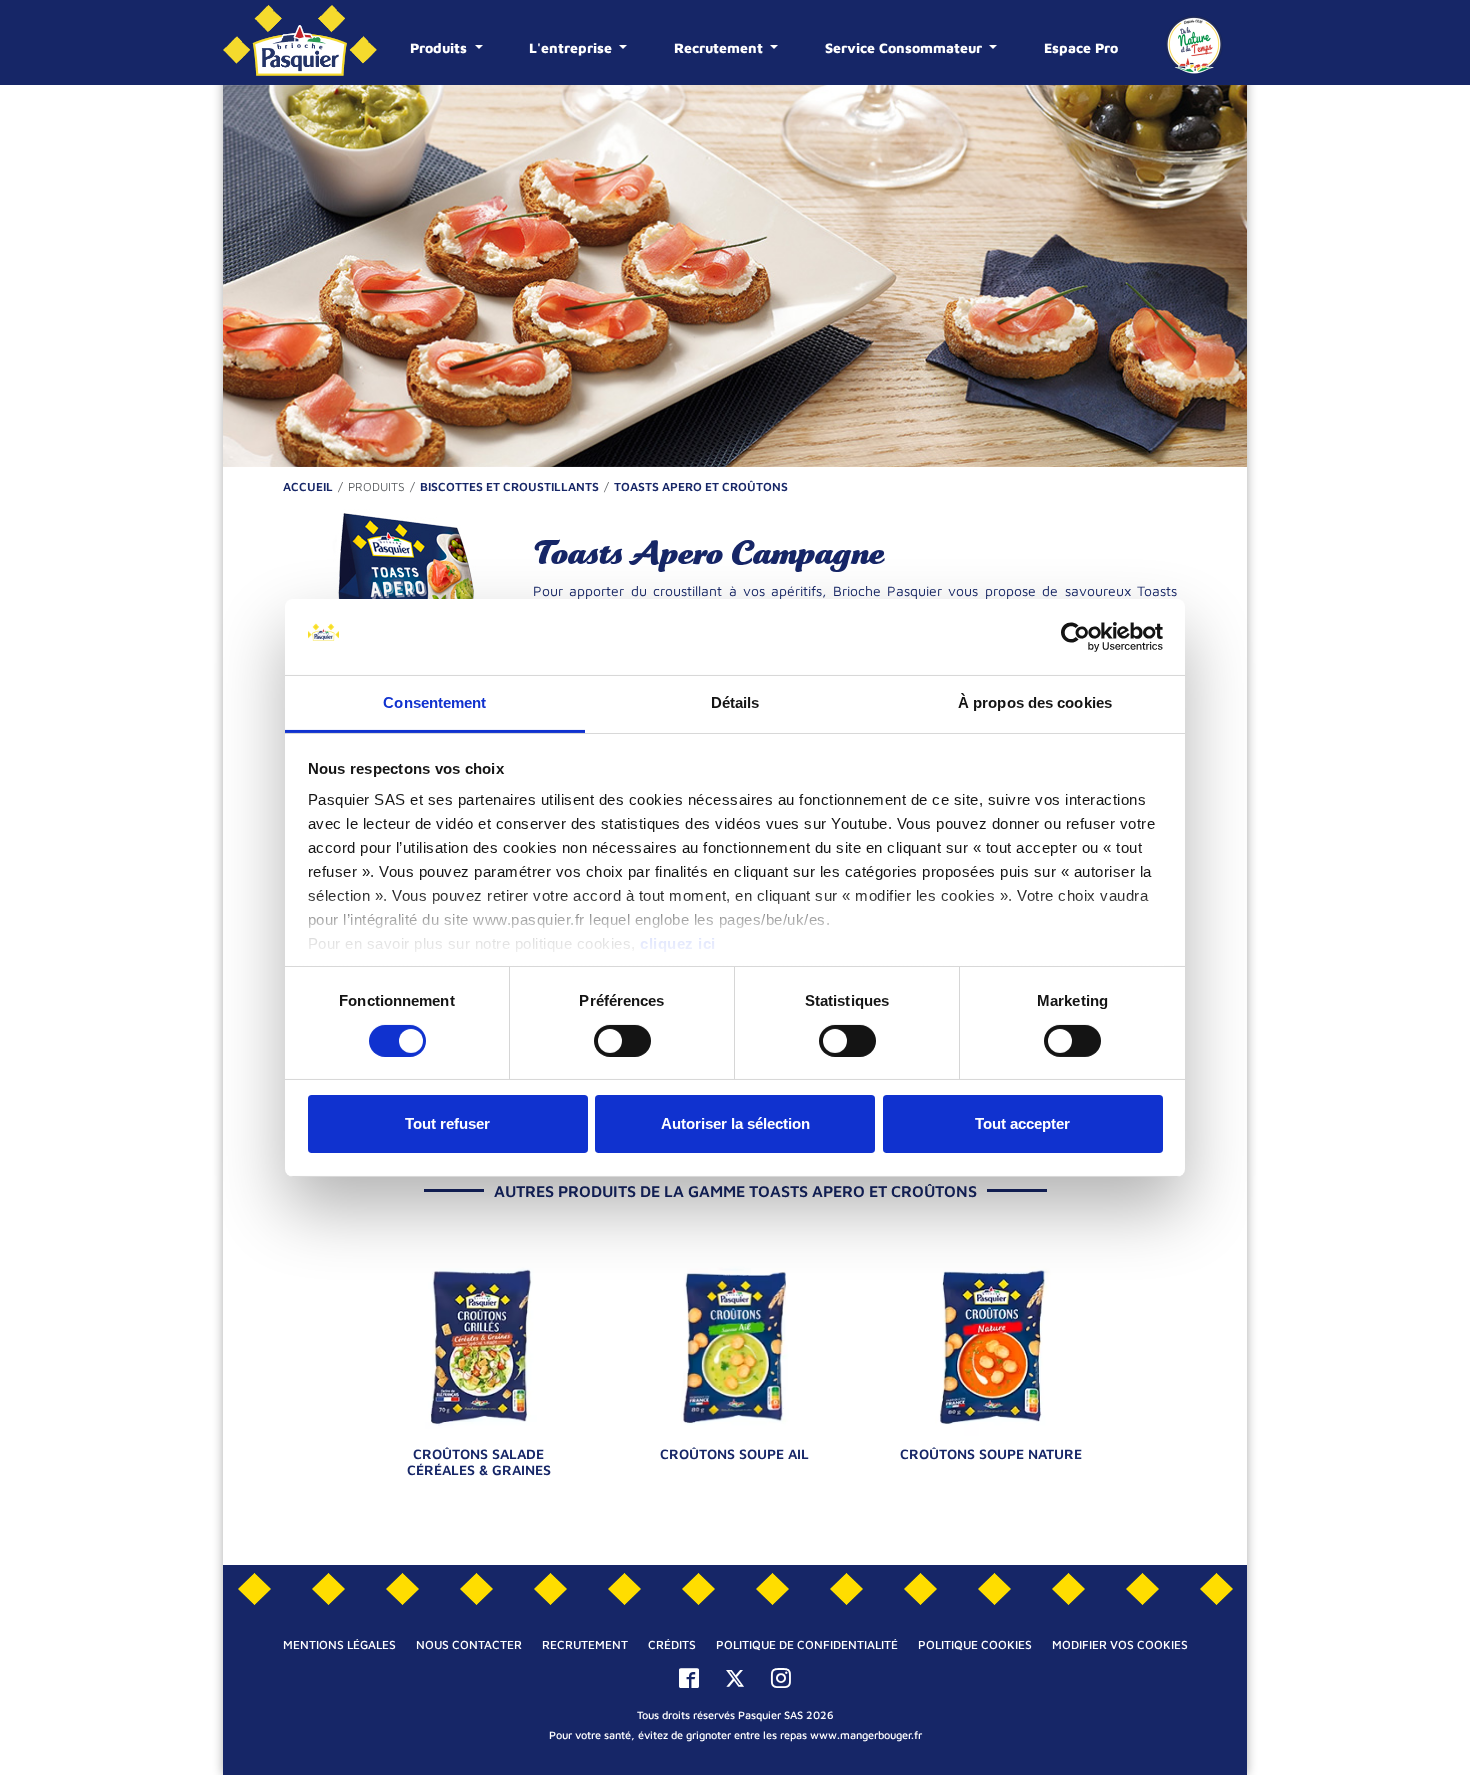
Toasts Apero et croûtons (701, 486)
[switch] (622, 1041)
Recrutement (720, 47)
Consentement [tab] (434, 702)
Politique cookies (975, 1644)
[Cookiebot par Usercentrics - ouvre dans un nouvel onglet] (1075, 637)
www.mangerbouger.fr (866, 1734)
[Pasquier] (300, 42)
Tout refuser (447, 1123)
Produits (440, 47)
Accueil (308, 486)
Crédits (672, 1644)
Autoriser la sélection (735, 1123)
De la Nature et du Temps (1194, 45)
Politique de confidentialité (807, 1644)
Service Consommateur (905, 47)
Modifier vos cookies (1120, 1644)
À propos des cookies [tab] (1035, 702)
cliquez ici (678, 943)
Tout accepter (1022, 1123)
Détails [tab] (735, 702)
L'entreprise (572, 47)
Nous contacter (469, 1644)
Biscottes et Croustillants (509, 486)
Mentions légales (339, 1644)
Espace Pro (1081, 47)
